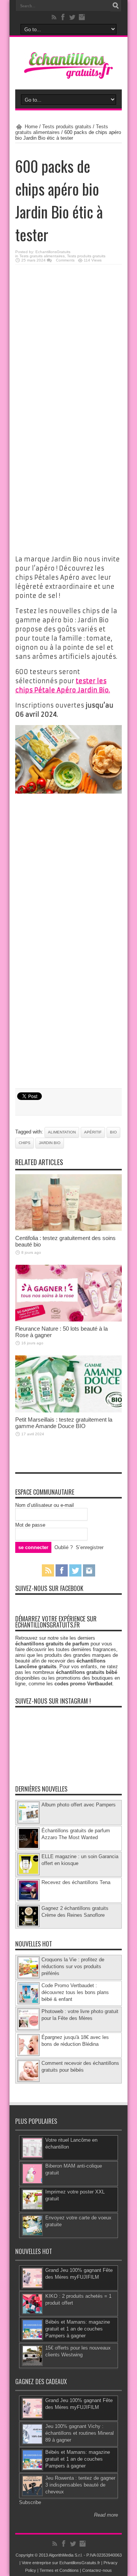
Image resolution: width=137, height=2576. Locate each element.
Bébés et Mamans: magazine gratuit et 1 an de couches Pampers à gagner (78, 2329)
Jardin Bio (50, 1143)
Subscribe (30, 2502)
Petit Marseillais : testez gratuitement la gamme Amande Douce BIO (64, 1423)
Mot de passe (30, 1525)
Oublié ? (64, 1547)
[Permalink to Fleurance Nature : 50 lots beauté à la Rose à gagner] (68, 1320)
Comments (65, 260)
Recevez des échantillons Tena (76, 1882)
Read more (106, 2515)
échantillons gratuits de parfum (52, 1644)
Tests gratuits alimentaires (42, 256)
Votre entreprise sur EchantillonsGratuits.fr (61, 2563)
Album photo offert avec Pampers (79, 1805)
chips (25, 1143)
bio (113, 1132)
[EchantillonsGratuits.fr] (68, 77)
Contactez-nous (97, 2570)
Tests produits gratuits (67, 127)
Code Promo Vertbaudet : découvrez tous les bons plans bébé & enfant (75, 1992)
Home (31, 127)
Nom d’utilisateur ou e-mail (45, 1505)
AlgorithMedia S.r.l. (66, 2555)
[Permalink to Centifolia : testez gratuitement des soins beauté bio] (68, 1229)
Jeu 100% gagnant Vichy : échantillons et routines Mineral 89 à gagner (80, 2433)
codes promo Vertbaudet (83, 1684)
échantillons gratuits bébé (87, 1672)
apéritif (93, 1132)
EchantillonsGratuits (53, 252)
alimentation (62, 1132)
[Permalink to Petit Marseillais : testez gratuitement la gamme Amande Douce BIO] (68, 1411)
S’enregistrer (90, 1547)
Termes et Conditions (59, 2570)
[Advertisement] (68, 341)
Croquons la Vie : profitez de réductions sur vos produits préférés (73, 1966)
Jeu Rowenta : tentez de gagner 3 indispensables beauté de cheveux (80, 2485)
